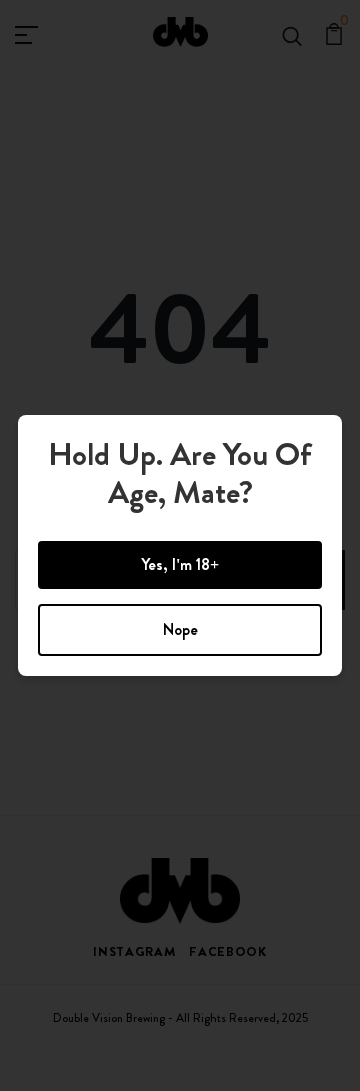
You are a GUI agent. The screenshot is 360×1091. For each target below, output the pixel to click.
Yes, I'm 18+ (180, 564)
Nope (180, 629)
